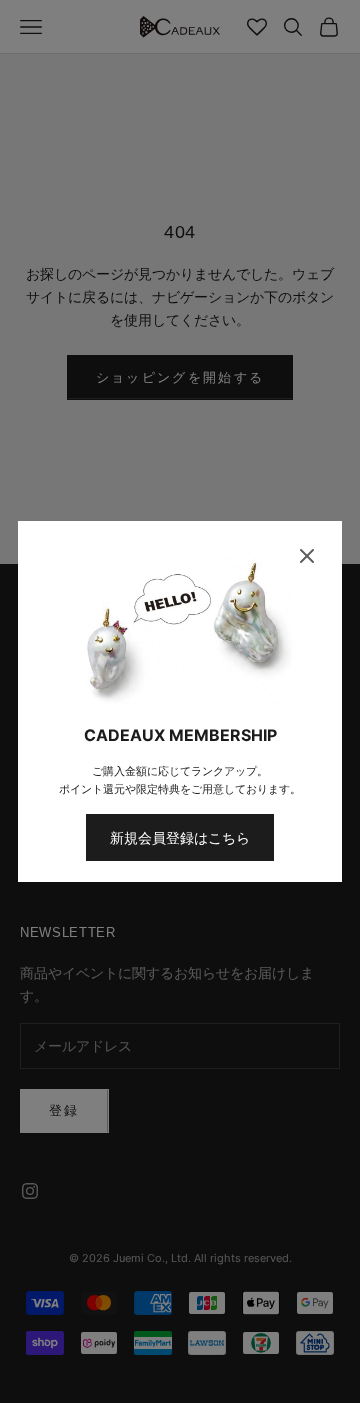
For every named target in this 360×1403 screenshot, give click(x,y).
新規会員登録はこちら (180, 837)
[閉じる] (307, 556)
